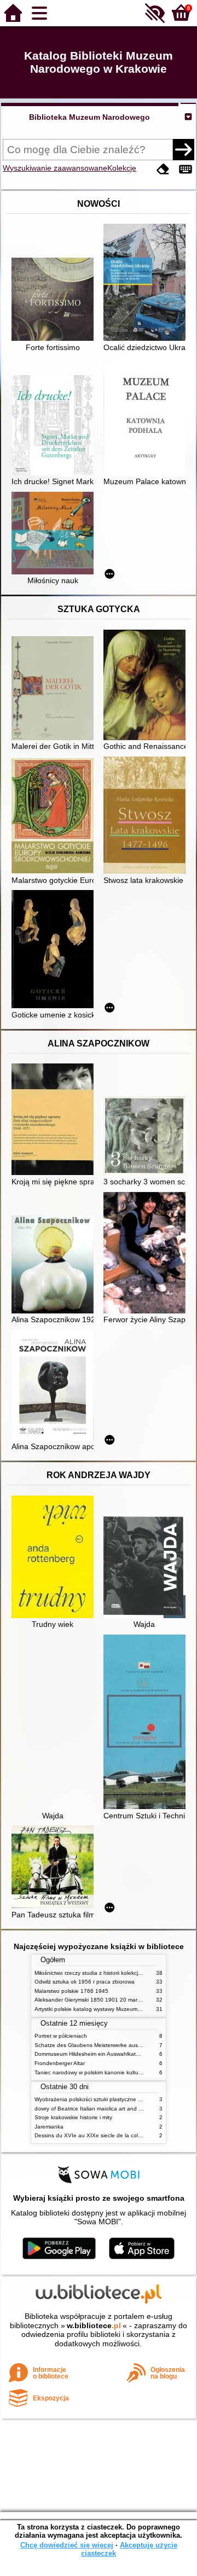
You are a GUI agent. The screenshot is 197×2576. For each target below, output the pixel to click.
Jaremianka (49, 2127)
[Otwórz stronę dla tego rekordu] (55, 300)
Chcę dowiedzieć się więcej (67, 2545)
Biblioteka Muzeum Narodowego (89, 117)
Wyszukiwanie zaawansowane (55, 168)
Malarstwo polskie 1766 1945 (71, 1991)
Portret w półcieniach (61, 2036)
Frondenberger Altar (60, 2063)
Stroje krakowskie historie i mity (73, 2117)
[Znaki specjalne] (186, 169)
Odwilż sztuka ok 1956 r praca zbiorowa (85, 1982)
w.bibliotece (94, 2325)
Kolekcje (122, 168)
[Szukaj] (183, 149)
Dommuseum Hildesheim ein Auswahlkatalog (91, 2054)
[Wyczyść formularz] (163, 169)
